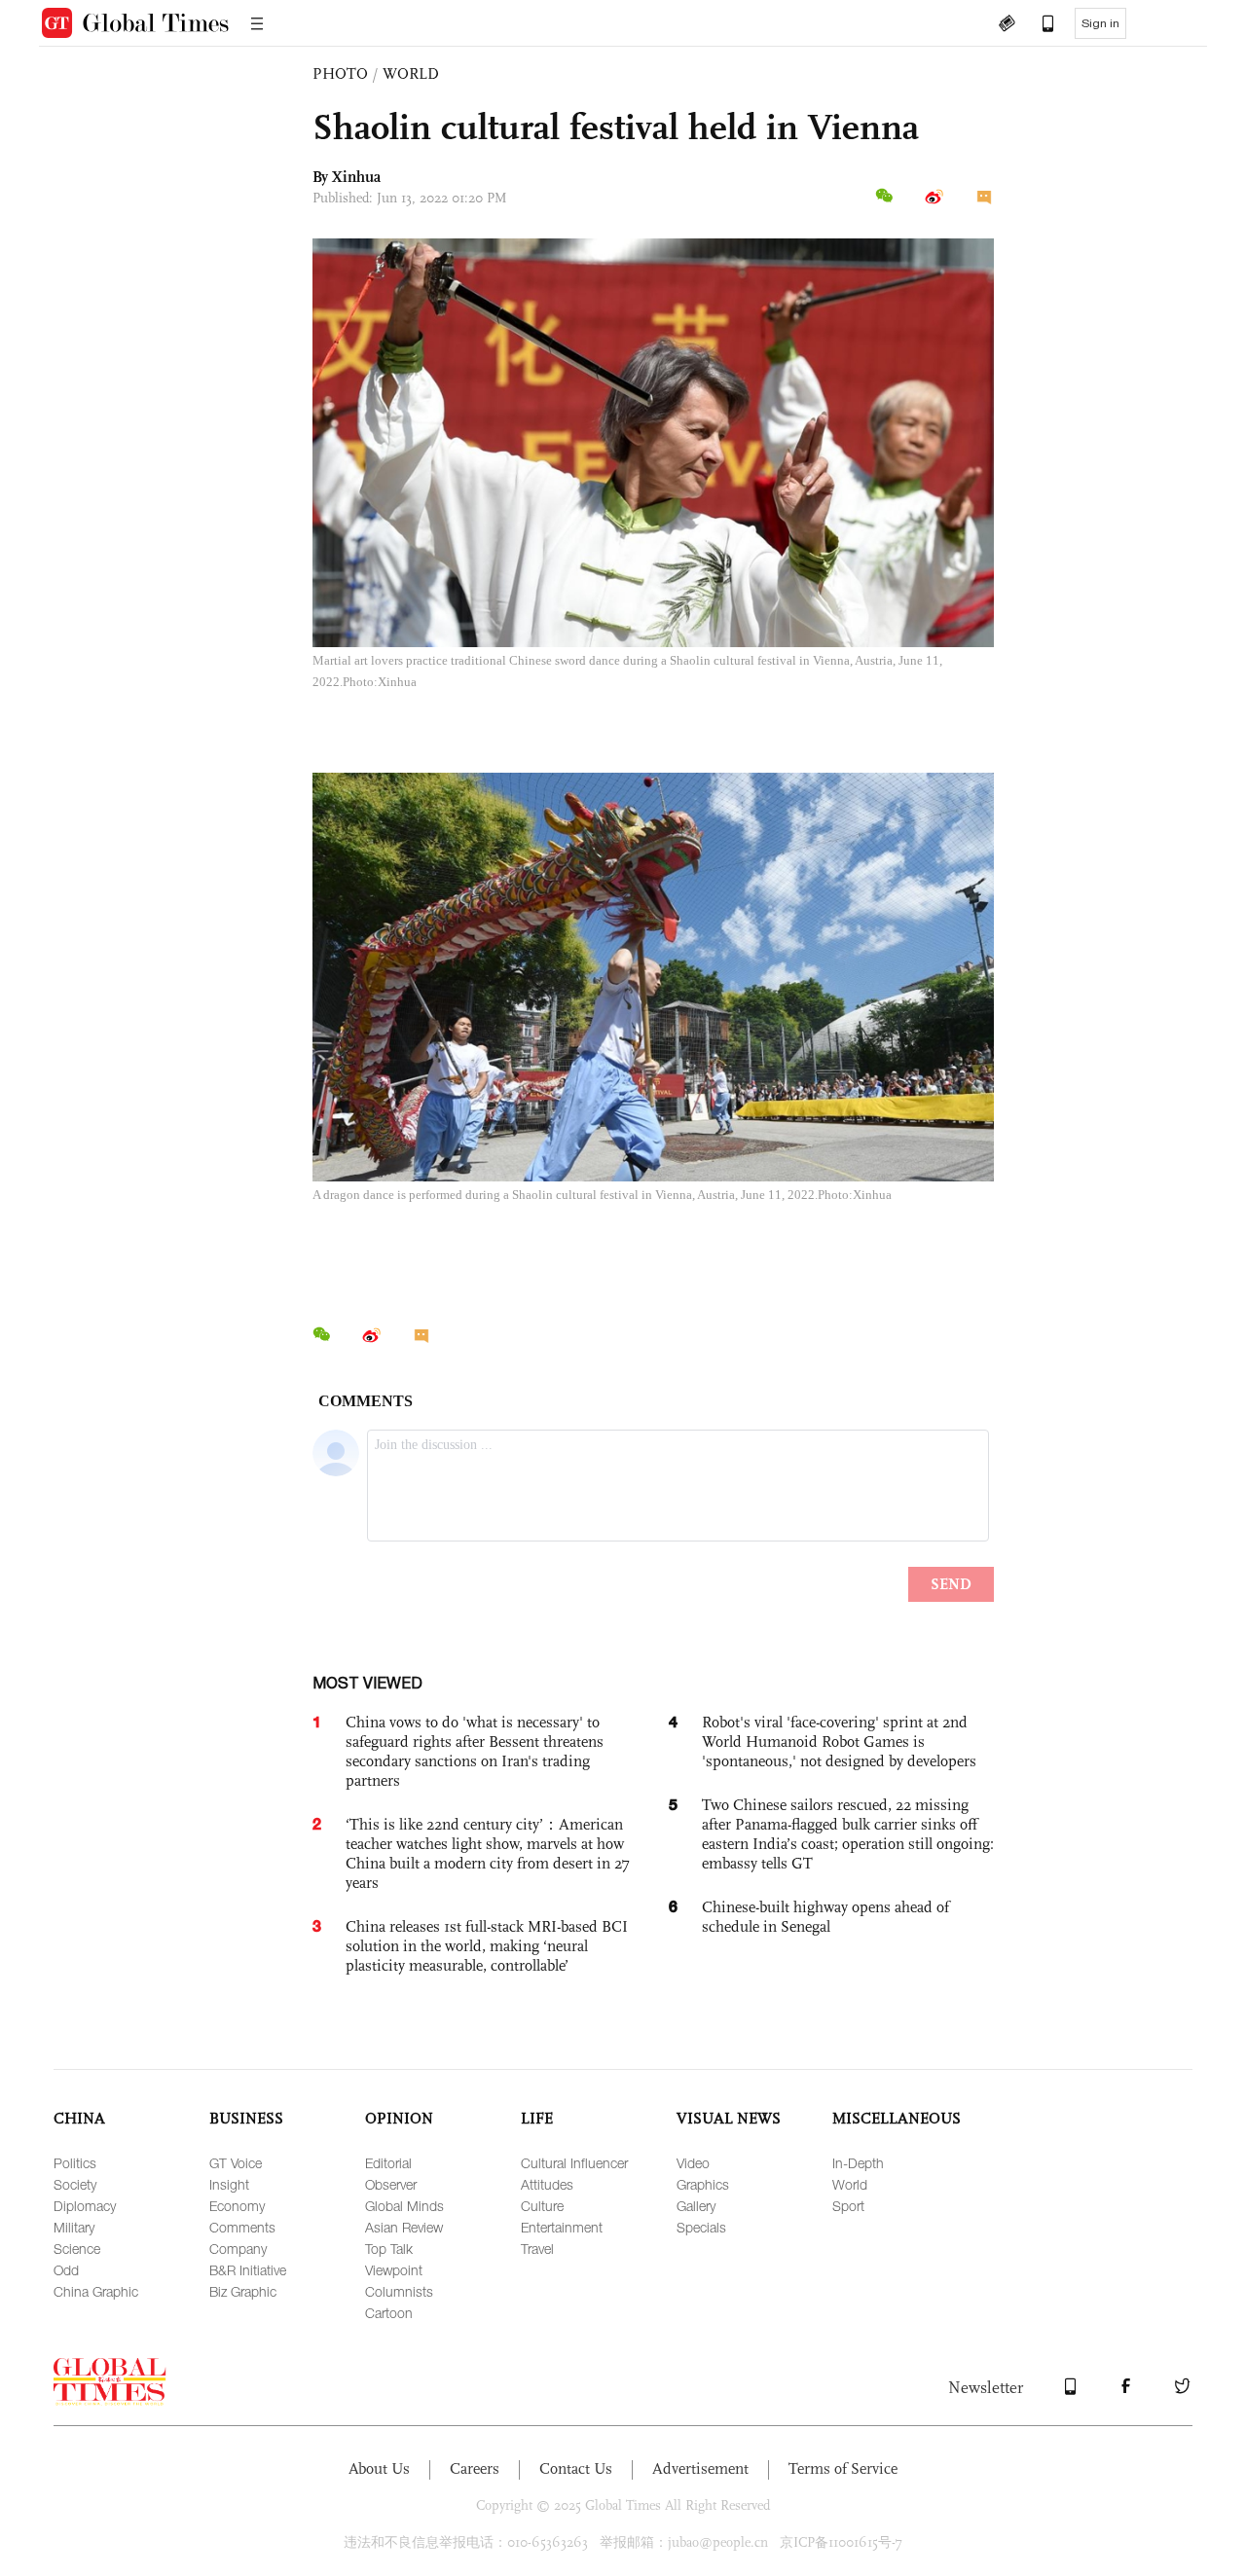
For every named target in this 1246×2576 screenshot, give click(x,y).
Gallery (696, 2206)
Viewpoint (394, 2270)
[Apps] (1039, 25)
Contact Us (576, 2468)
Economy (237, 2206)
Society (75, 2184)
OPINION (399, 2118)
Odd (66, 2270)
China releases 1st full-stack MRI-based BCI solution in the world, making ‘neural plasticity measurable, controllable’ (487, 1946)
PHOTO (340, 73)
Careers (475, 2468)
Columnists (399, 2291)
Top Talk (389, 2249)
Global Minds (404, 2206)
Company (238, 2249)
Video (693, 2163)
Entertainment (562, 2227)
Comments (242, 2227)
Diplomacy (85, 2206)
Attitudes (547, 2184)
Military (74, 2227)
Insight (229, 2184)
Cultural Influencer (574, 2163)
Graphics (703, 2184)
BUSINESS (246, 2118)
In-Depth (858, 2163)
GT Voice (236, 2163)
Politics (75, 2163)
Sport (848, 2206)
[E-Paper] (1007, 25)
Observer (391, 2184)
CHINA (79, 2118)
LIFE (537, 2118)
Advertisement (700, 2468)
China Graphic (96, 2291)
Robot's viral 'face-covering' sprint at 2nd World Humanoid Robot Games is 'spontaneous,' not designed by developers (839, 1742)
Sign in (1100, 23)
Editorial (388, 2163)
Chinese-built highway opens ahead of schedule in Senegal (825, 1917)
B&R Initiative (248, 2270)
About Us (379, 2468)
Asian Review (404, 2227)
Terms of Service (843, 2468)
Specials (701, 2227)
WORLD (411, 73)
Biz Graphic (243, 2291)
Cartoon (389, 2313)
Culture (542, 2206)
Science (77, 2249)
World (850, 2184)
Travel (537, 2249)
